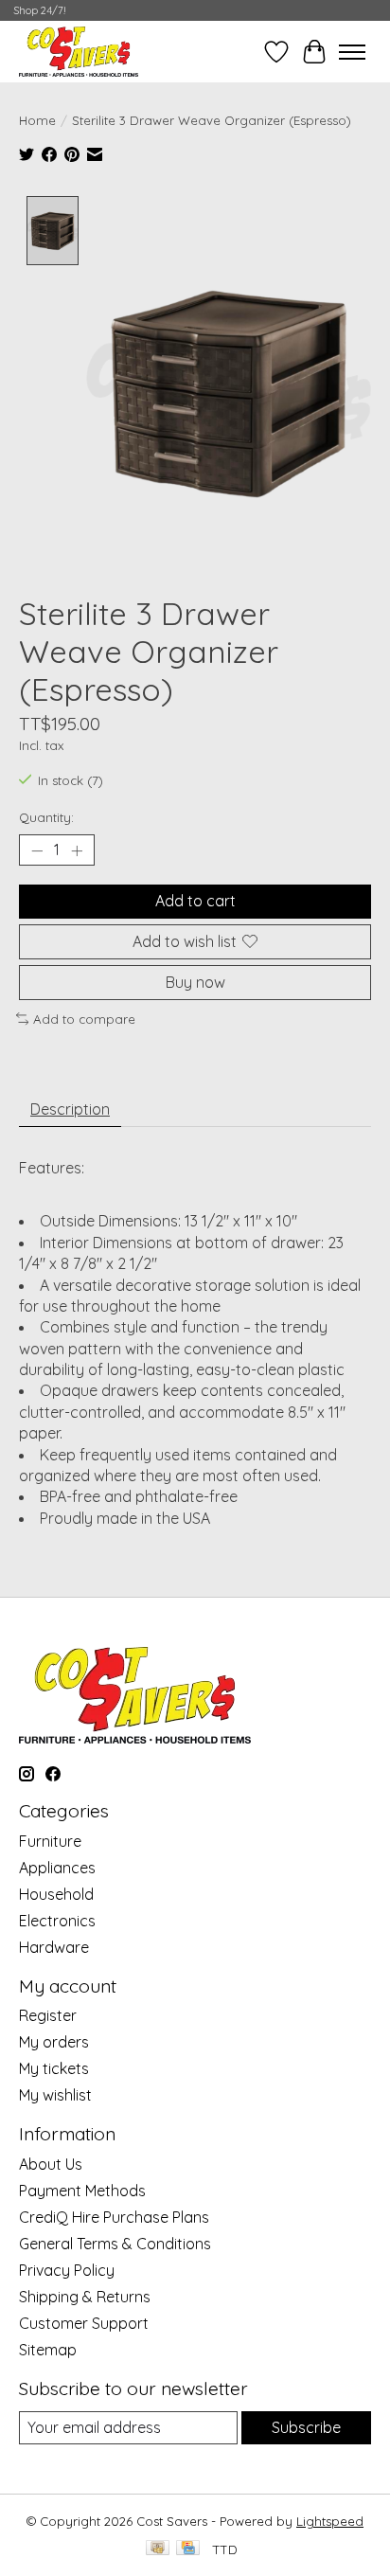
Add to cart (195, 901)
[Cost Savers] (79, 52)
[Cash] (158, 2549)
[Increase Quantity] (77, 850)
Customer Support (84, 2323)
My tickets (54, 2068)
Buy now (195, 982)
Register (48, 2015)
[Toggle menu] (352, 52)
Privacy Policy (67, 2270)
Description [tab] (70, 1109)
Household (56, 1894)
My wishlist (55, 2095)
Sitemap (48, 2350)
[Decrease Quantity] (37, 850)
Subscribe (306, 2427)
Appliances (57, 1868)
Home (37, 120)
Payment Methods (82, 2191)
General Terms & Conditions (115, 2244)
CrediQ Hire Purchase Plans (114, 2217)
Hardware (54, 1947)
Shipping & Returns (85, 2297)
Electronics (57, 1921)
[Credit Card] (188, 2549)
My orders (54, 2042)
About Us (51, 2164)
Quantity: (46, 817)
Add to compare (84, 1019)
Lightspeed (330, 2521)
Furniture (50, 1841)
